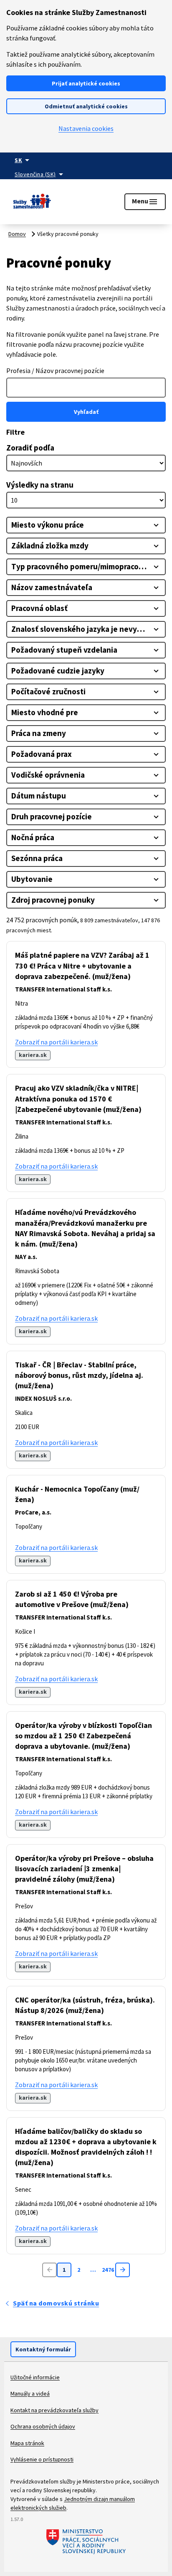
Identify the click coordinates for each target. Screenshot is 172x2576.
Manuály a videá (30, 2393)
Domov (17, 234)
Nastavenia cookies (86, 128)
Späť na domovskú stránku (56, 2303)
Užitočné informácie (35, 2377)
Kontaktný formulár (43, 2349)
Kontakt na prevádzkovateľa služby (54, 2410)
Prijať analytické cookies (86, 83)
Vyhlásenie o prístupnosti (42, 2459)
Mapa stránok (27, 2443)
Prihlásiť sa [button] (72, 196)
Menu (145, 202)
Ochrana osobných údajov (43, 2426)
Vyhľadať (86, 412)
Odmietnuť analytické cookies (86, 106)
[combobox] (86, 388)
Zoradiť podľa (30, 448)
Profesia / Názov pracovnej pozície (55, 371)
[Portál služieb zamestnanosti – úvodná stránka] (32, 202)
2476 (108, 2270)
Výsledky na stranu (40, 485)
